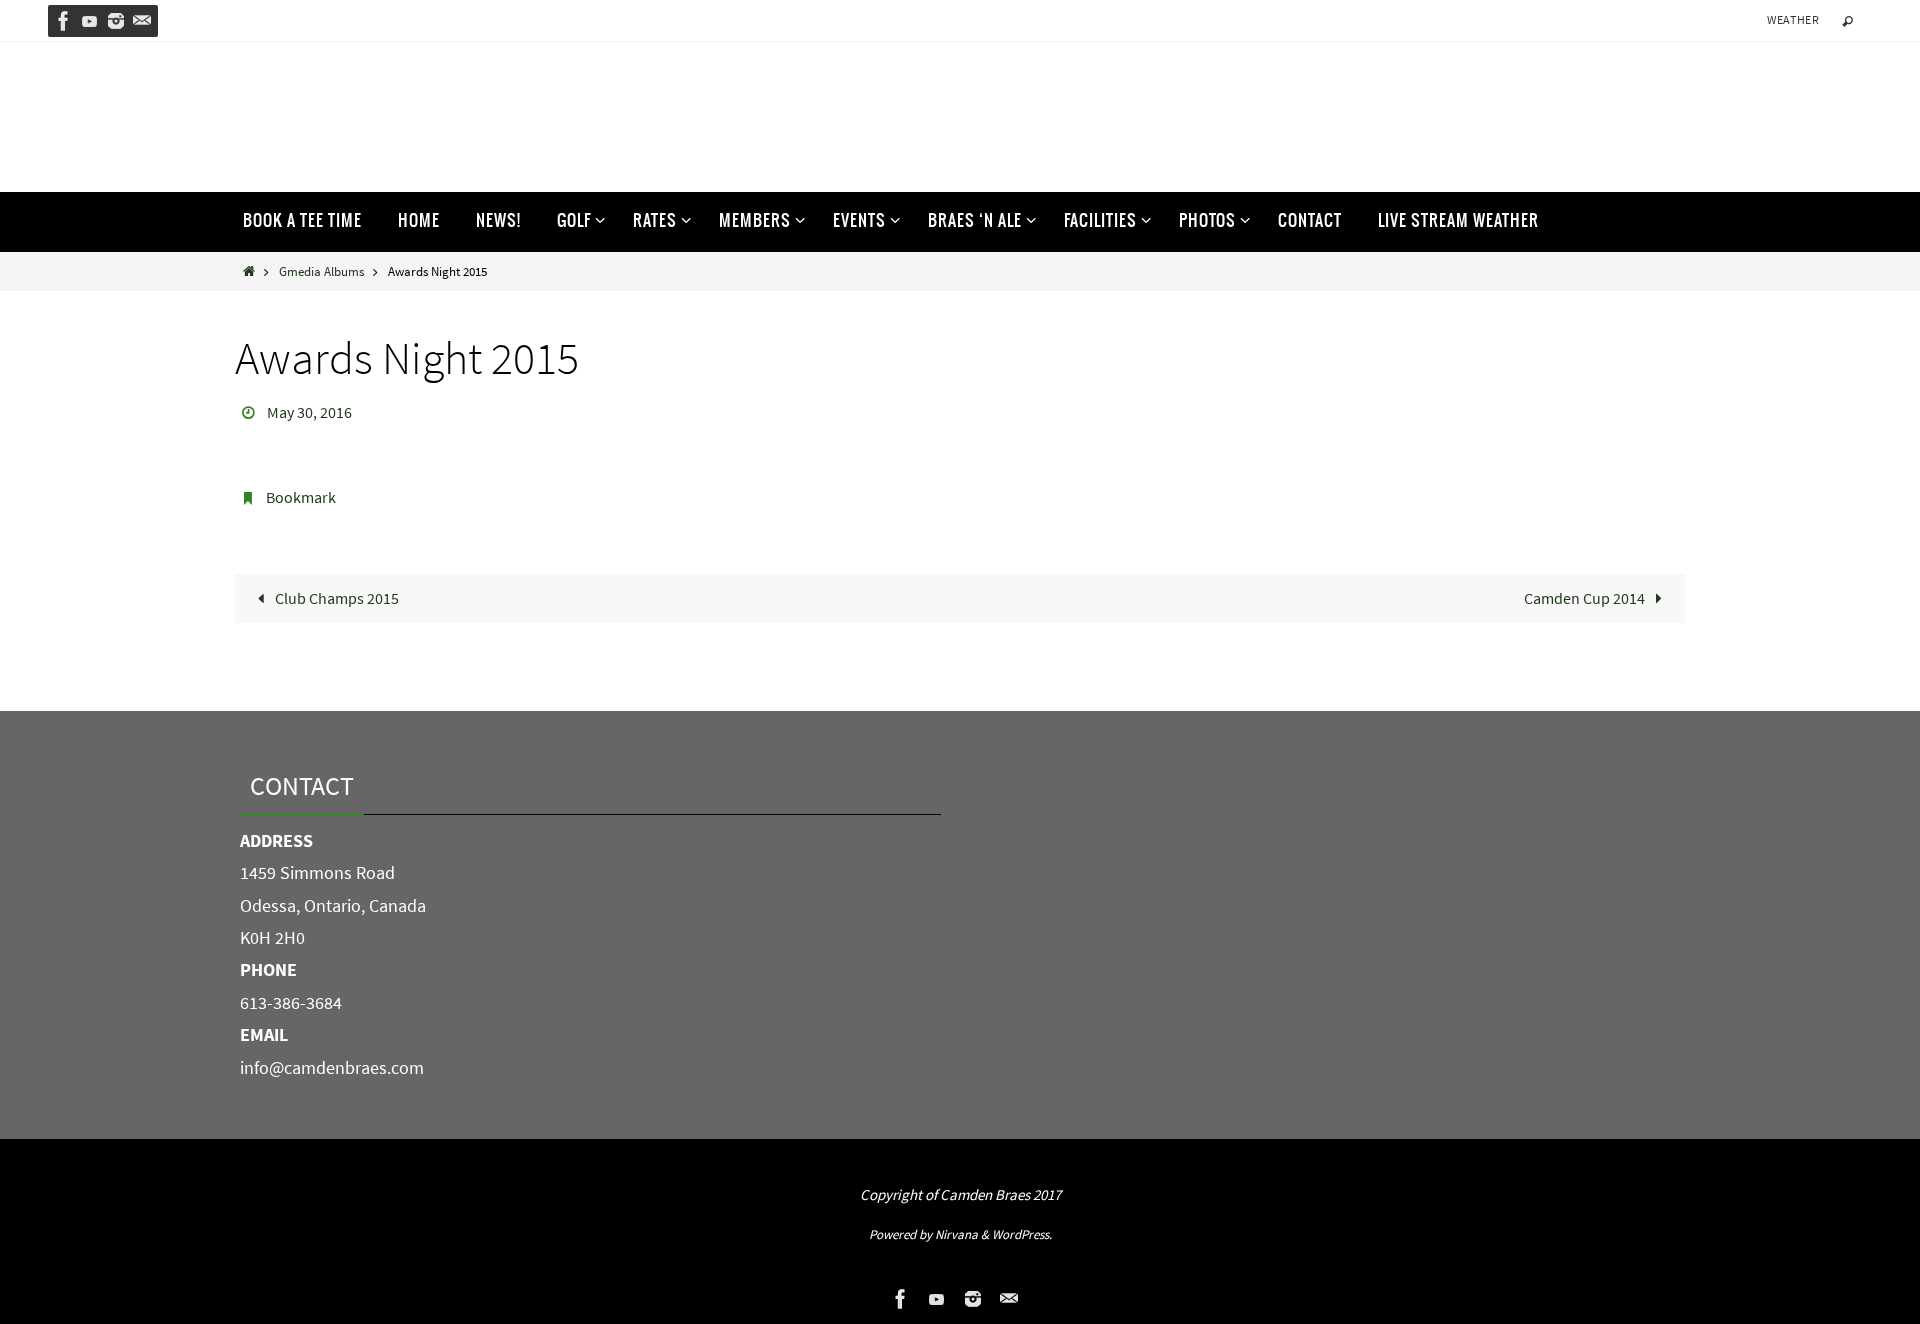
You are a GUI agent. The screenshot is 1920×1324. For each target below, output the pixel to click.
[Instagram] (116, 21)
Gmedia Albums (321, 271)
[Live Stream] (90, 21)
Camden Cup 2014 (1586, 598)
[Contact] (142, 21)
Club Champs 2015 (335, 598)
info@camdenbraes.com (332, 1067)
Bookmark (301, 497)
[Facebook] (64, 21)
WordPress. (1022, 1234)
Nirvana (956, 1234)
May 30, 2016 (309, 412)
